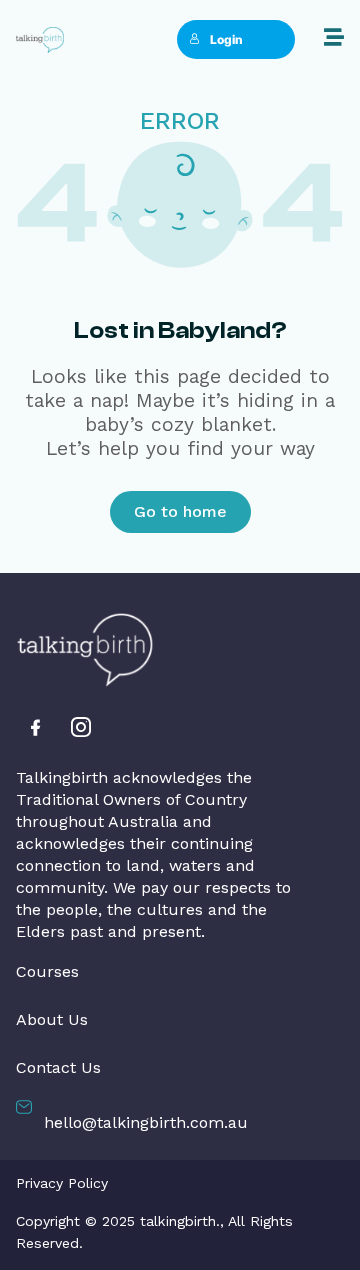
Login (226, 39)
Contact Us (58, 1068)
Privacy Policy (62, 1183)
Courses (47, 972)
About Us (52, 1020)
